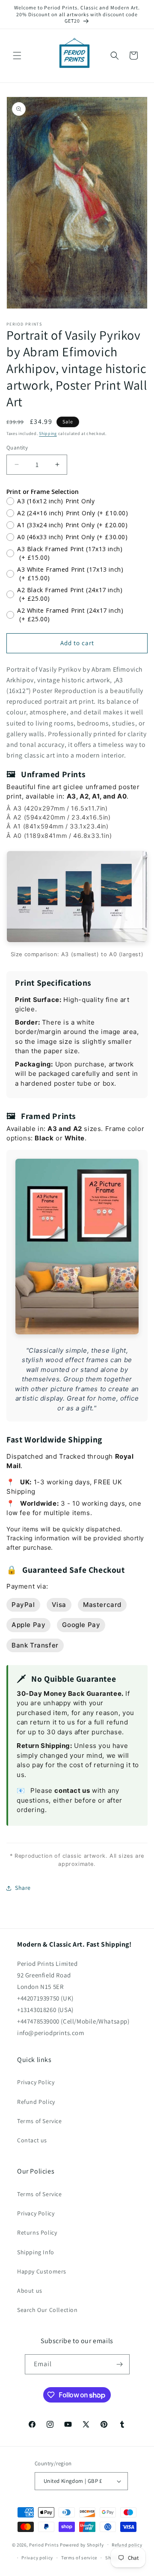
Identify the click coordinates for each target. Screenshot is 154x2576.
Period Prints (44, 2544)
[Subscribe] (120, 2364)
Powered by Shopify (82, 2544)
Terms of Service (40, 2121)
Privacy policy (37, 2558)
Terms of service (79, 2558)
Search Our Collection (47, 2310)
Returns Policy (37, 2232)
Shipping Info (36, 2252)
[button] (17, 56)
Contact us (32, 2140)
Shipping (48, 433)
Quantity (17, 448)
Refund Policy (36, 2102)
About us (30, 2291)
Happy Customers (42, 2271)
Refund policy (127, 2545)
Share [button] (23, 1888)
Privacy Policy (36, 2082)
